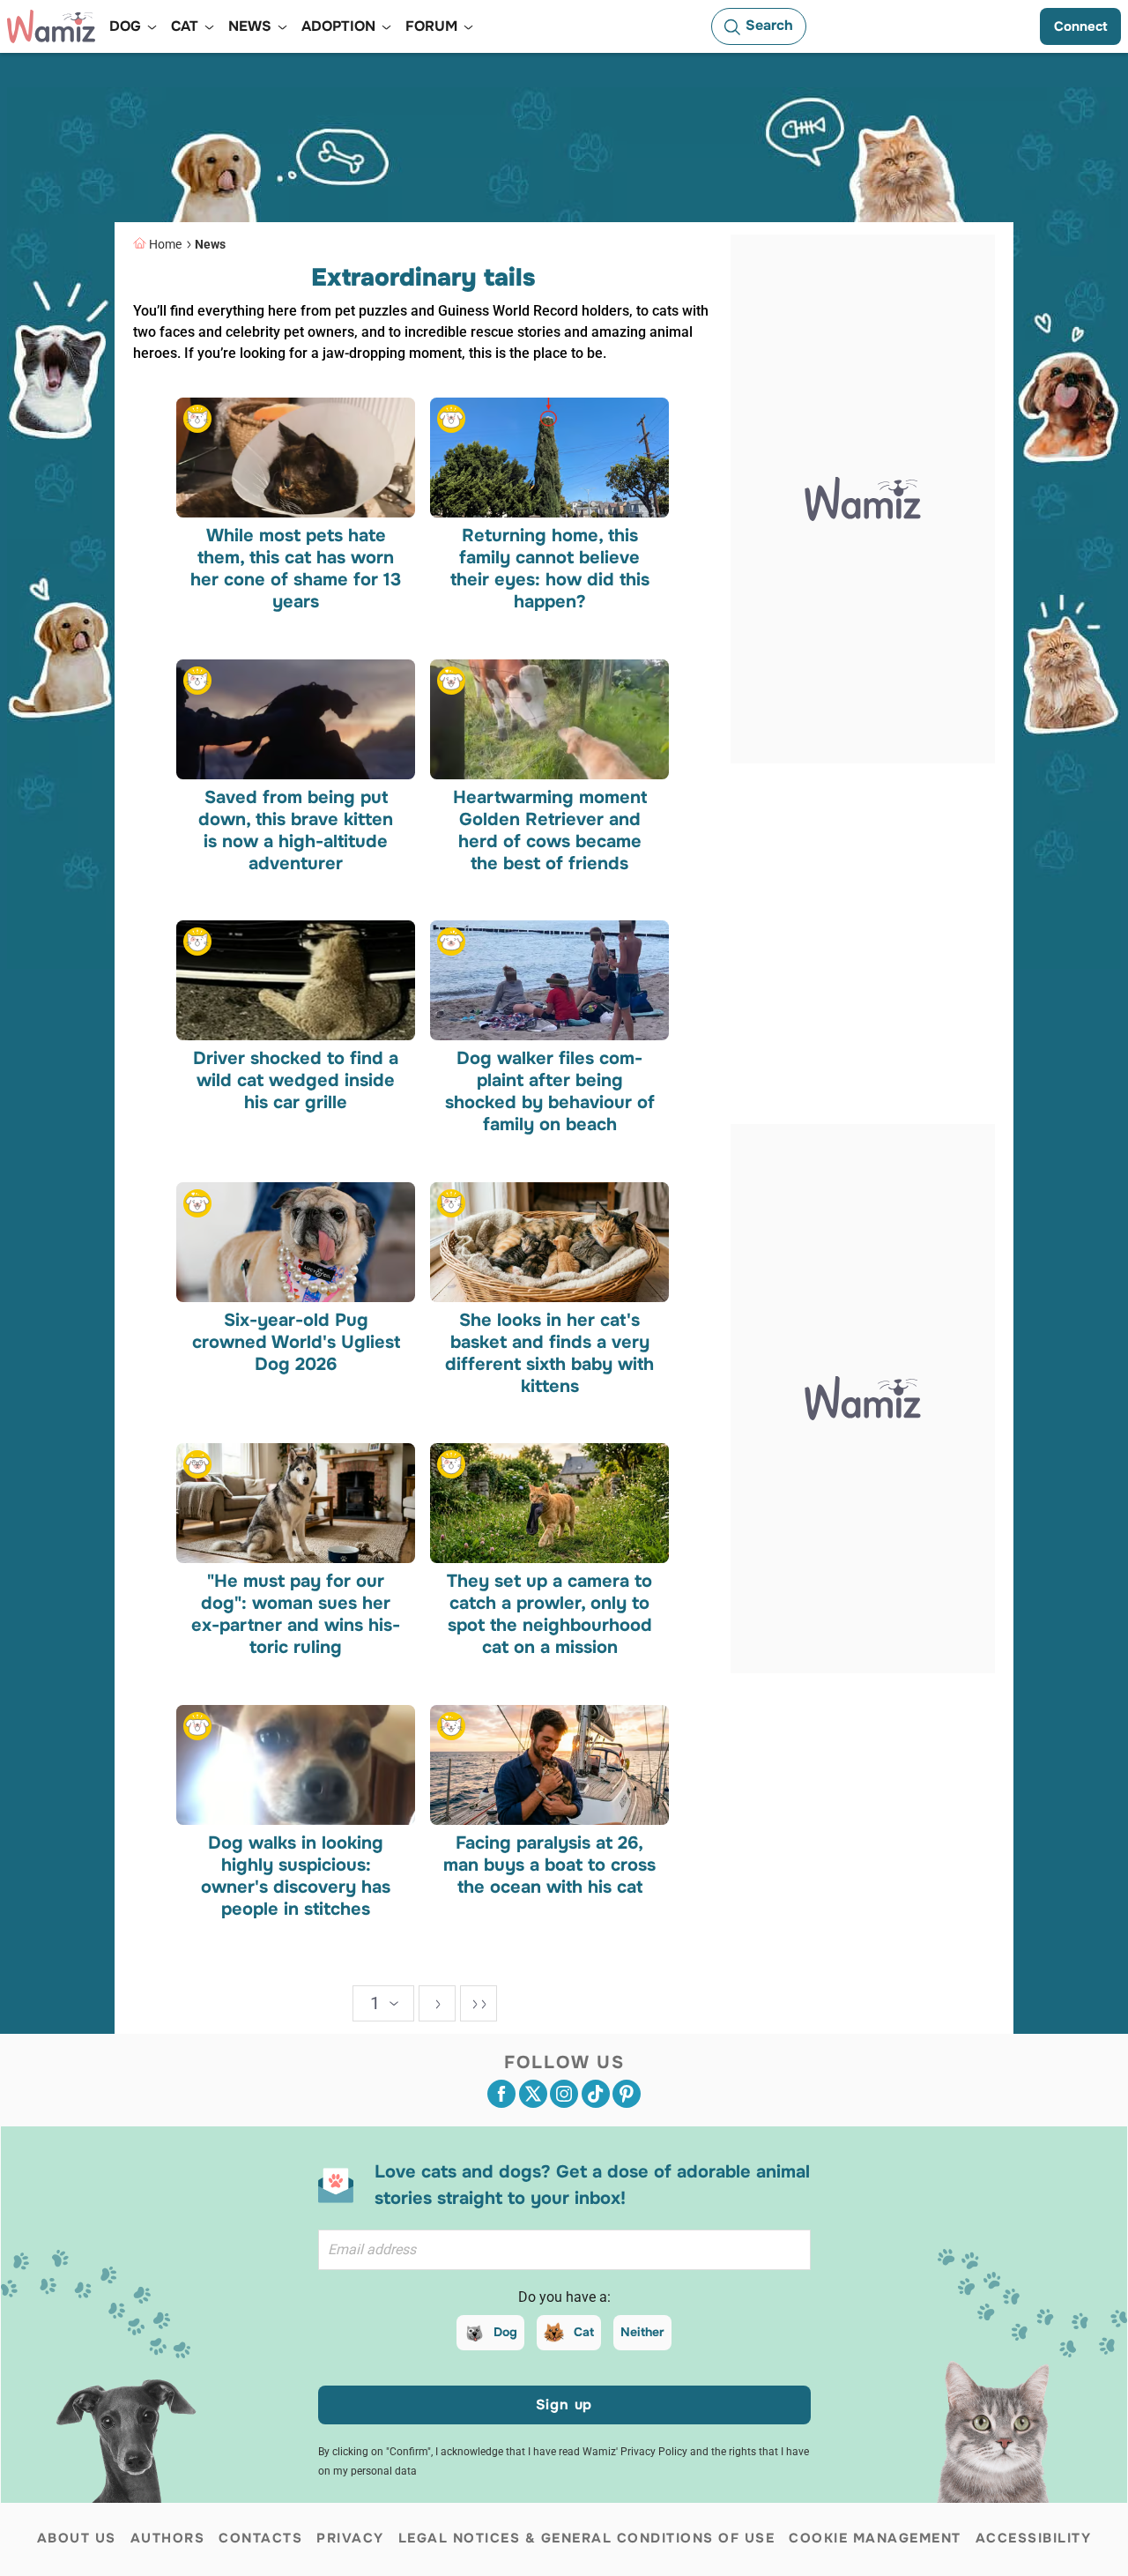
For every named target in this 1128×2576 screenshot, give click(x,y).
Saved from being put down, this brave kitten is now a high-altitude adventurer (296, 830)
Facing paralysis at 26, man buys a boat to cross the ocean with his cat (549, 1865)
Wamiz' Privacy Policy (635, 2452)
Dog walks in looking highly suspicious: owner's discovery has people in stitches (296, 1876)
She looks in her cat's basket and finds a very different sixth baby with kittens (549, 1352)
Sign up (564, 2405)
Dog (505, 2332)
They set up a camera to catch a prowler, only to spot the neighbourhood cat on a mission (549, 1614)
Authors (168, 2538)
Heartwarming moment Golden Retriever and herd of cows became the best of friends (549, 830)
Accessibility (1034, 2538)
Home (165, 244)
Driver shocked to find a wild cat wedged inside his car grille (296, 1080)
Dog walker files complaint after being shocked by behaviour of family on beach (549, 1091)
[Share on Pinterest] (627, 2094)
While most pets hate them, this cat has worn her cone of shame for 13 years (296, 569)
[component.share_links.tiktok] (596, 2094)
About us (77, 2538)
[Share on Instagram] (564, 2094)
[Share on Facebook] (501, 2094)
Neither (642, 2332)
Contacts (260, 2538)
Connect (1080, 26)
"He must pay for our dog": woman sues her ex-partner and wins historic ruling (296, 1614)
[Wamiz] (51, 26)
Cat (584, 2332)
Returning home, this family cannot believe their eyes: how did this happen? (549, 569)
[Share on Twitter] (533, 2094)
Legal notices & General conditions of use (587, 2538)
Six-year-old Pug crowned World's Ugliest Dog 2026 (296, 1341)
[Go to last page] (479, 2003)
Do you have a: (564, 2297)
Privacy (350, 2538)
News (210, 244)
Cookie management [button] (875, 2538)
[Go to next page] (437, 2003)
